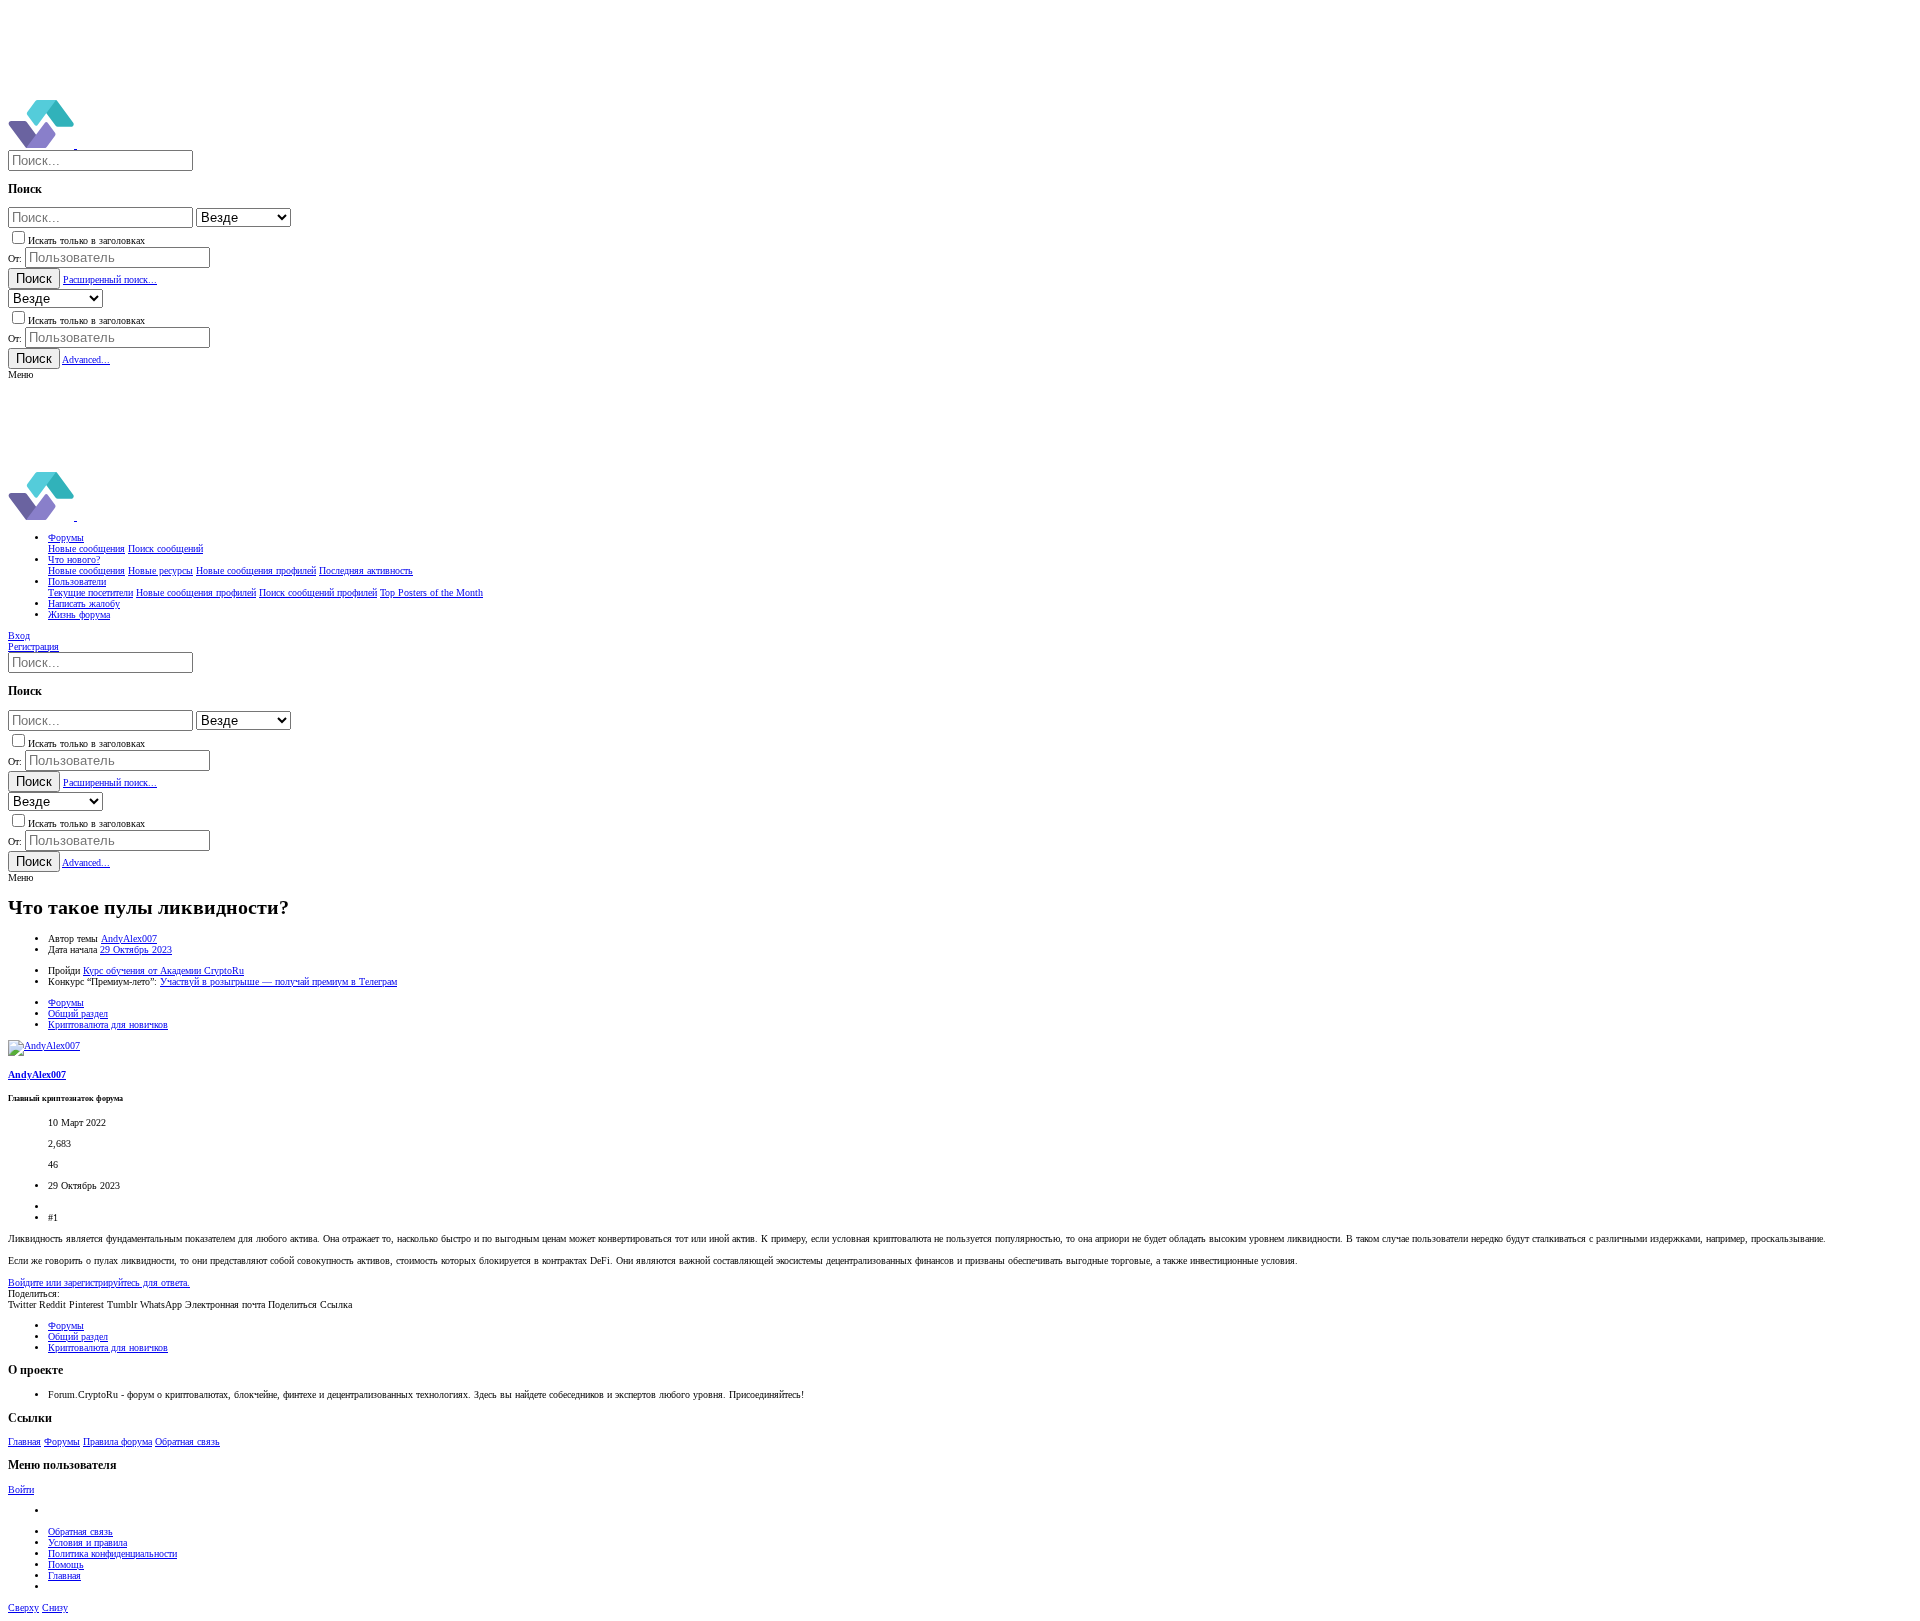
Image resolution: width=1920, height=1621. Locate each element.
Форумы (62, 1441)
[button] (20, 374)
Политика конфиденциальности (112, 1553)
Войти (21, 1489)
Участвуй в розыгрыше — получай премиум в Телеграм (278, 981)
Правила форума (117, 1441)
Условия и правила (87, 1542)
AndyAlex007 (129, 938)
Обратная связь (187, 1441)
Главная (24, 1441)
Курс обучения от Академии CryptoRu (163, 970)
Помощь (66, 1564)
